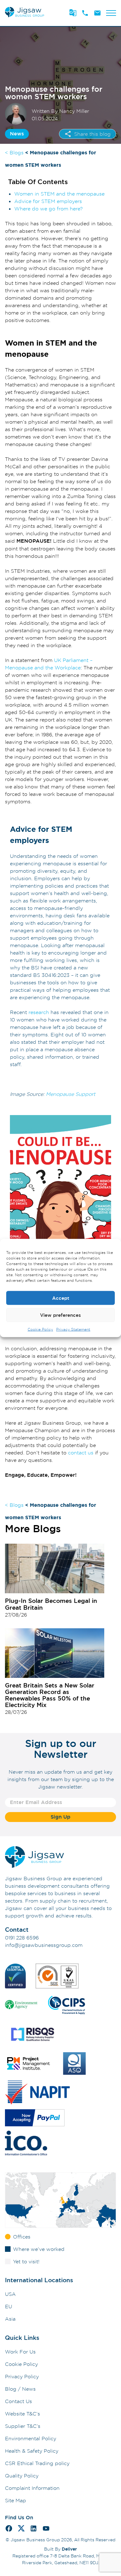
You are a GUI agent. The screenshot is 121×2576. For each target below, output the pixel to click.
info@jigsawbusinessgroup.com (44, 1945)
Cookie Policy (40, 1329)
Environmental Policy (31, 2438)
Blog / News (20, 2389)
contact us (81, 1453)
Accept (61, 1298)
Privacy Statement (73, 1329)
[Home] (25, 17)
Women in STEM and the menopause (59, 194)
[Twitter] (21, 2529)
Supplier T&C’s (23, 2426)
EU (9, 2306)
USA (10, 2294)
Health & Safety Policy (32, 2451)
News (17, 134)
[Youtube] (46, 2529)
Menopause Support (71, 1094)
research (39, 1012)
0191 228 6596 (22, 1938)
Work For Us (20, 2352)
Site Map (16, 2500)
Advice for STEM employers (48, 201)
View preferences (60, 1315)
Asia (10, 2319)
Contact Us (18, 2401)
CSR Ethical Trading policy (37, 2463)
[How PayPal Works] (35, 2119)
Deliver (69, 2549)
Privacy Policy (22, 2376)
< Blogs (14, 152)
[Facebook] (9, 2529)
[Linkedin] (34, 2529)
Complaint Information (32, 2488)
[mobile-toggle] (111, 13)
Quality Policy (22, 2476)
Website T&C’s (22, 2414)
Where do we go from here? (49, 209)
